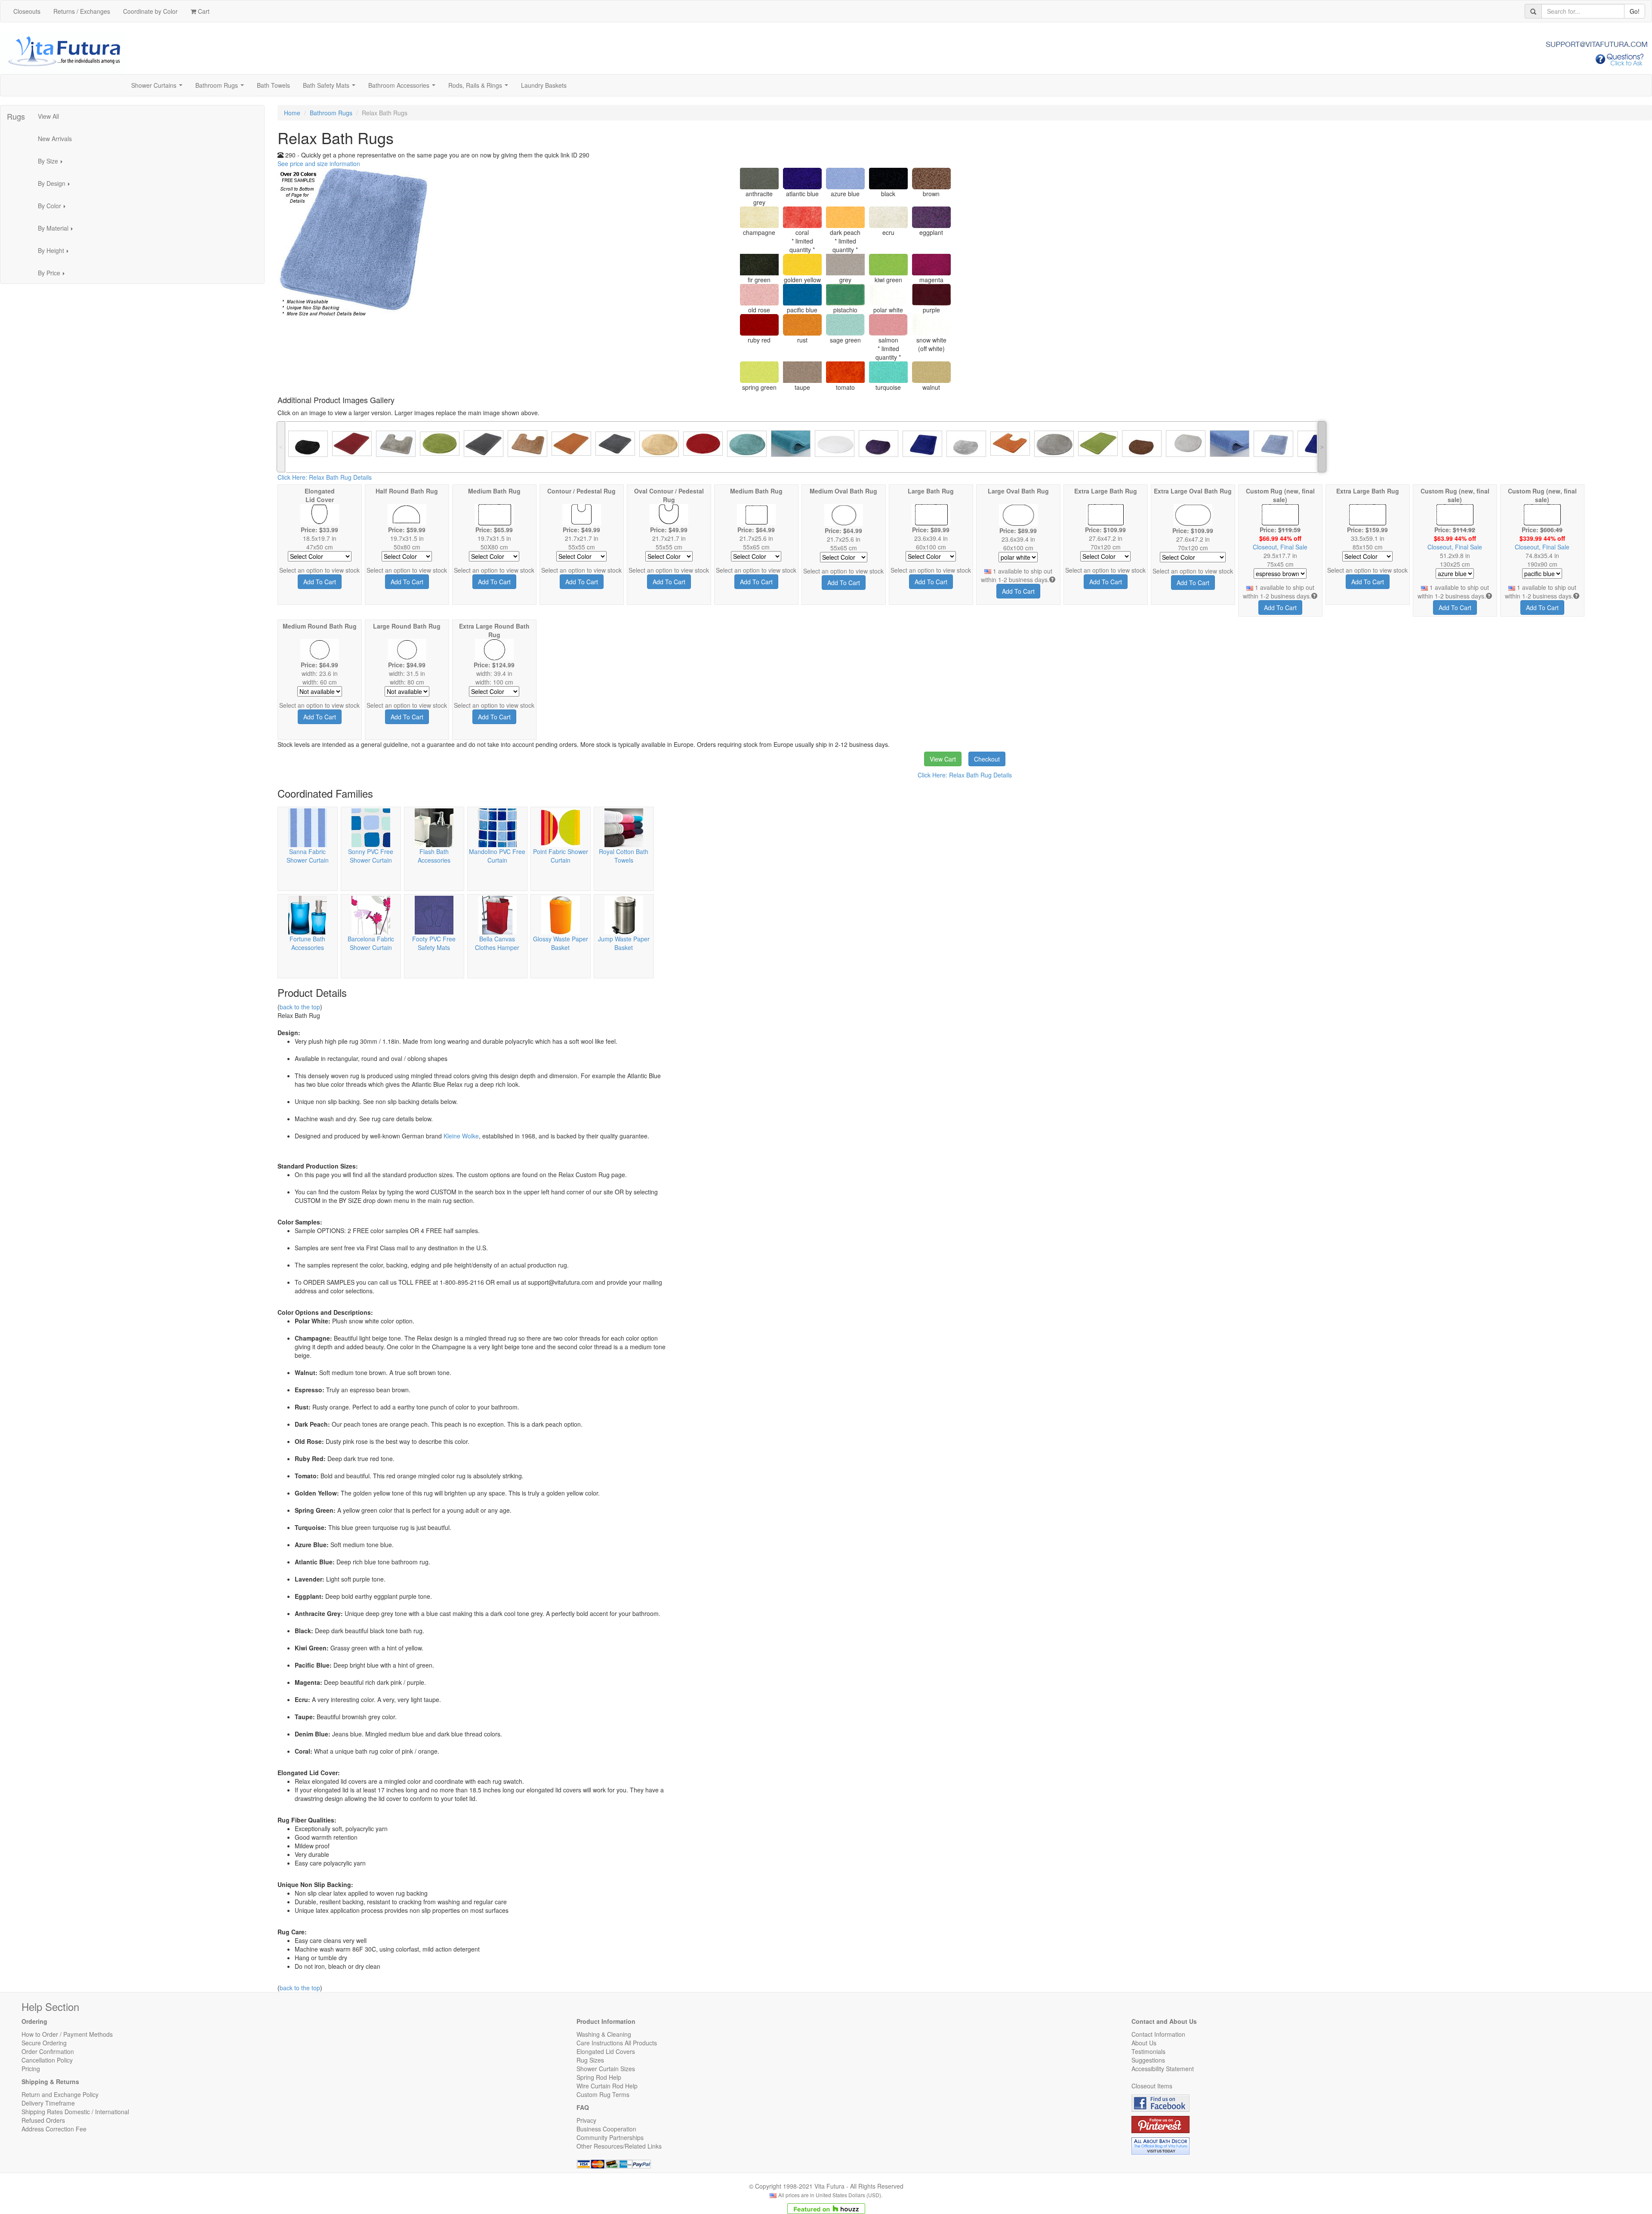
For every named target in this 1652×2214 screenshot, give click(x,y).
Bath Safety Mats (331, 88)
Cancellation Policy (47, 2060)
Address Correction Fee (54, 2129)
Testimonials (1148, 2051)
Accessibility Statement (1163, 2069)
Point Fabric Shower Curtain (561, 856)
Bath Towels (273, 85)
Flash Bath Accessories (434, 856)
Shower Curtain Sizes (606, 2069)
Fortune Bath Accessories (307, 943)
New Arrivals (55, 139)
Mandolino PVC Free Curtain (497, 856)
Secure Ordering (44, 2043)
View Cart (943, 759)
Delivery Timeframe (48, 2103)
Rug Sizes (590, 2060)
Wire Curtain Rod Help (607, 2086)
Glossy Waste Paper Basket (561, 943)
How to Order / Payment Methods (67, 2034)
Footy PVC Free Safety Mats (434, 943)
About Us (1144, 2043)
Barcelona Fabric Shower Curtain (371, 943)
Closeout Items (1152, 2086)
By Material (58, 231)
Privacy (586, 2120)
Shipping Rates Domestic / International (75, 2112)
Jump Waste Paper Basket (624, 943)
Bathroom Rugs (221, 88)
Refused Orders (43, 2120)
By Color (54, 208)
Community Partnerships (610, 2137)
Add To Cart (320, 582)
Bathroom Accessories (404, 88)
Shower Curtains (159, 88)
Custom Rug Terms (603, 2094)
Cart (203, 11)
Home (292, 113)
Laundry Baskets (544, 85)
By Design (56, 186)
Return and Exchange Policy (60, 2094)
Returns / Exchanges (82, 11)
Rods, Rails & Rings (480, 88)
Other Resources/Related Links (619, 2146)
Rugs (16, 116)
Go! (1635, 11)
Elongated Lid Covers (606, 2051)
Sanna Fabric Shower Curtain (308, 856)
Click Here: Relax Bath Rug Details (325, 477)
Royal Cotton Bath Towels (624, 856)
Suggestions (1148, 2060)
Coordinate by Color (150, 11)
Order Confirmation (48, 2051)
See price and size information (319, 163)
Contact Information (1158, 2034)
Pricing (31, 2069)
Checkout (987, 759)
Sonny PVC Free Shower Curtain (371, 856)
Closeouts (27, 11)
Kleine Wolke (461, 1136)
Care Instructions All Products (617, 2043)
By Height (56, 253)
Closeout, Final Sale (1280, 547)
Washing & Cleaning (604, 2034)
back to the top (300, 1007)
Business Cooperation (606, 2129)
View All (48, 116)
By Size (53, 163)
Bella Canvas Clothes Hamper (497, 943)
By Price (54, 275)
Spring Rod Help (599, 2077)
